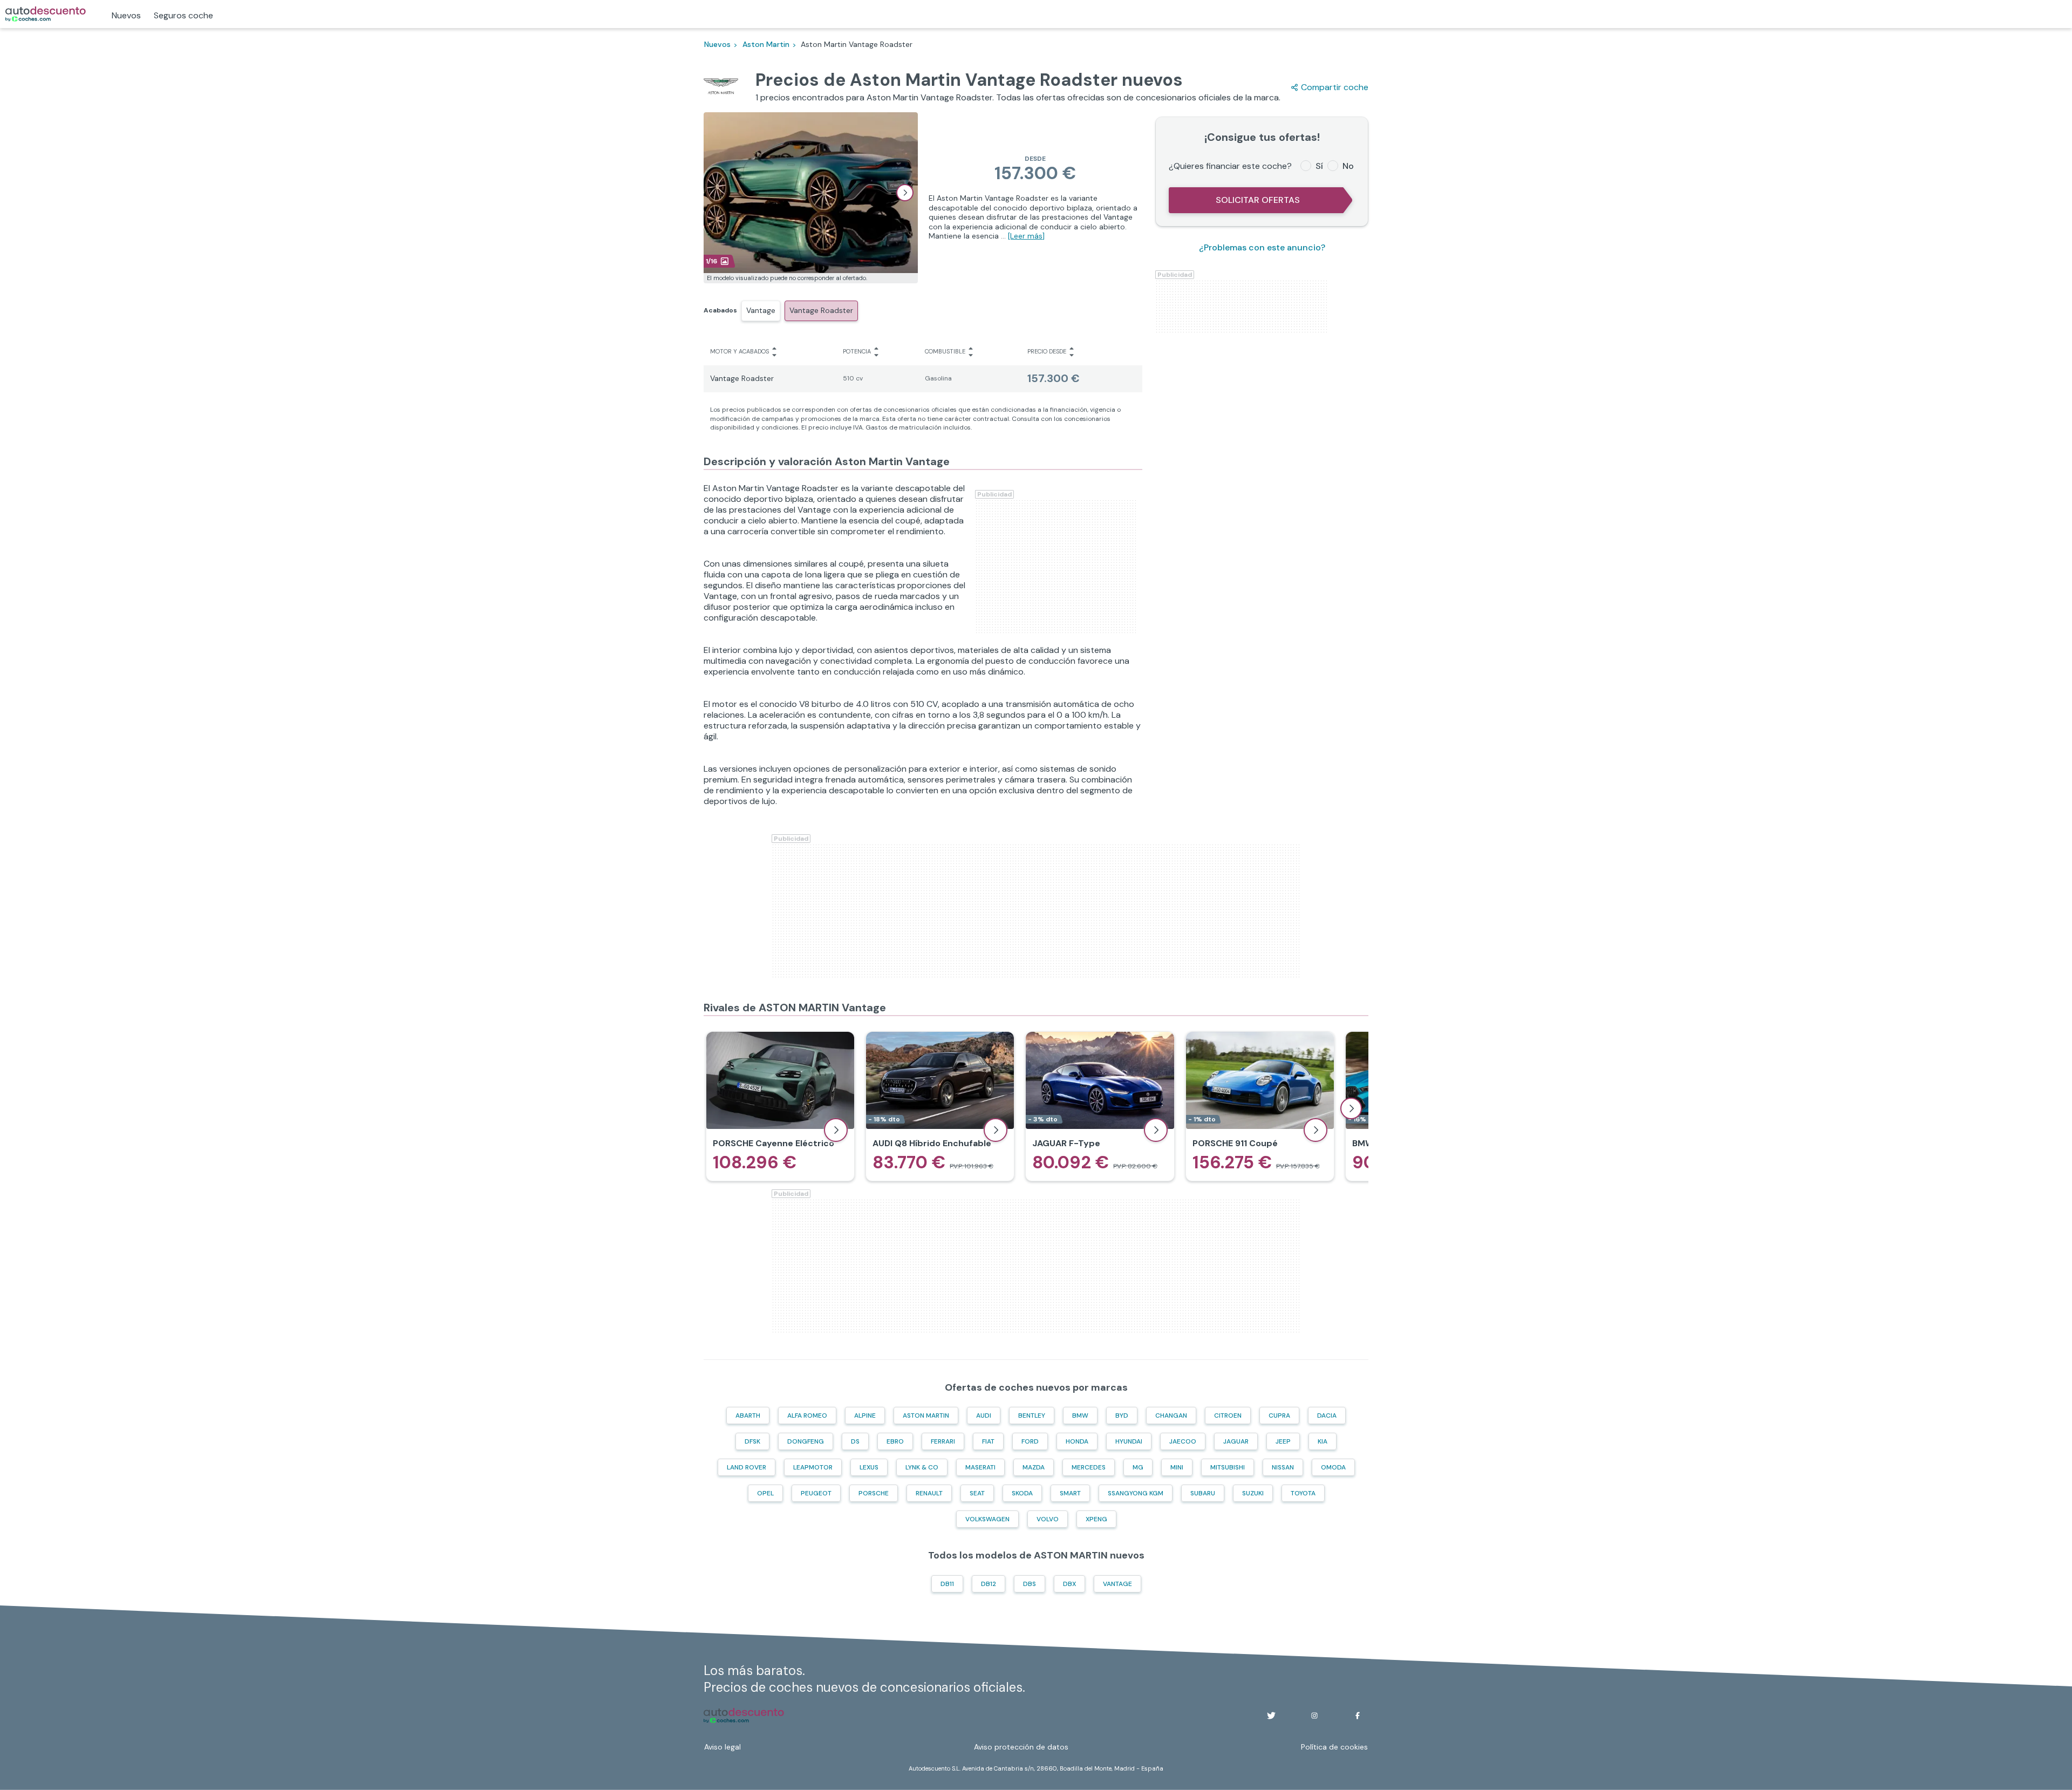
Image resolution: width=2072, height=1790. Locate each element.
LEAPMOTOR (813, 1467)
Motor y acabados (739, 351)
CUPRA (1279, 1415)
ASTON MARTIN (926, 1415)
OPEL (765, 1493)
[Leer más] (1026, 236)
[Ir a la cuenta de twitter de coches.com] (1271, 1716)
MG (1138, 1467)
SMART (1070, 1493)
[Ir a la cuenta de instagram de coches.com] (1314, 1716)
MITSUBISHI (1228, 1467)
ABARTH (748, 1415)
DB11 (947, 1584)
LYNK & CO (922, 1467)
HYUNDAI (1129, 1441)
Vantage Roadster (821, 310)
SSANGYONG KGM (1136, 1493)
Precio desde (1047, 351)
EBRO (895, 1441)
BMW (1080, 1415)
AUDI (984, 1415)
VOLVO (1048, 1519)
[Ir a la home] (46, 14)
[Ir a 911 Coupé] (1260, 1106)
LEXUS (869, 1467)
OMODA (1333, 1467)
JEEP (1283, 1441)
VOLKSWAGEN (987, 1519)
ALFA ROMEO (807, 1415)
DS (855, 1441)
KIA (1323, 1441)
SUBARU (1203, 1493)
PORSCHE (874, 1493)
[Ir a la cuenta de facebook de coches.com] (1358, 1716)
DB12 (989, 1584)
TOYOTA (1303, 1493)
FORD (1030, 1441)
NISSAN (1283, 1467)
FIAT (988, 1441)
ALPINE (865, 1415)
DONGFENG (806, 1441)
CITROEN (1228, 1415)
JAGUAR (1236, 1441)
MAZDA (1034, 1467)
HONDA (1077, 1441)
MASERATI (980, 1467)
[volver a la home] (744, 1716)
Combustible (945, 351)
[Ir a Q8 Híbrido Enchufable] (940, 1106)
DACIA (1327, 1415)
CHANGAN (1171, 1415)
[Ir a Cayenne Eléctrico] (780, 1106)
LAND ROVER (747, 1467)
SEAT (977, 1493)
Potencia (857, 351)
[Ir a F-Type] (1100, 1106)
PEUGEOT (816, 1493)
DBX (1069, 1584)
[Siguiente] (1351, 1108)
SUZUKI (1253, 1493)
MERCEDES (1089, 1467)
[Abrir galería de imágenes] (905, 193)
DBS (1030, 1584)
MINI (1177, 1467)
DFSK (752, 1441)
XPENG (1096, 1519)
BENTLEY (1032, 1415)
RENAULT (929, 1493)
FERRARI (943, 1441)
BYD (1122, 1415)
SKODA (1022, 1493)
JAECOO (1183, 1441)
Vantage (761, 310)
